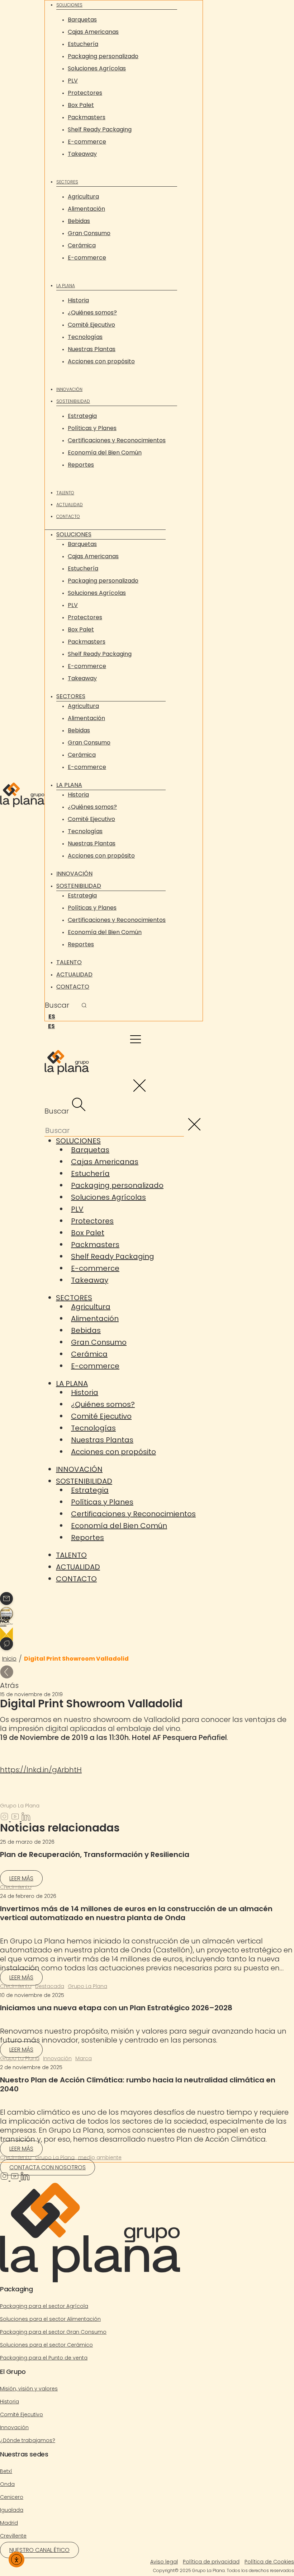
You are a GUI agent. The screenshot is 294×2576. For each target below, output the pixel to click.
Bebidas (79, 221)
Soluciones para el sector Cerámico (46, 2345)
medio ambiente (100, 2157)
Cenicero (12, 2497)
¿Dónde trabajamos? (28, 2440)
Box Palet (81, 105)
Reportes (81, 465)
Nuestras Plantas (92, 349)
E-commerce (87, 142)
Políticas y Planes (92, 428)
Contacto (68, 516)
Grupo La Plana (87, 1986)
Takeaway (82, 154)
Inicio (9, 1659)
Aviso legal (164, 2562)
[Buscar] (84, 1006)
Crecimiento (16, 1887)
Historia (78, 300)
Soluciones (69, 5)
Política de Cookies (269, 2562)
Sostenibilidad (73, 401)
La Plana (66, 286)
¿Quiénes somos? (92, 312)
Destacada (50, 1986)
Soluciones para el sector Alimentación (50, 2319)
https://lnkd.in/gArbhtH (41, 1770)
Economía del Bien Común (105, 452)
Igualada (12, 2510)
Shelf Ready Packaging (100, 129)
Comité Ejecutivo (91, 325)
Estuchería (83, 44)
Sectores (67, 182)
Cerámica (82, 245)
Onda (7, 2484)
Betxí (6, 2471)
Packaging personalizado (103, 56)
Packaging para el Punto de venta (44, 2358)
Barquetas (82, 20)
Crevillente (13, 2536)
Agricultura (83, 197)
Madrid (9, 2523)
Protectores (85, 93)
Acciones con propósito (101, 361)
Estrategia (82, 416)
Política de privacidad (211, 2562)
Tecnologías (85, 337)
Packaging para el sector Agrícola (44, 2306)
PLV (73, 81)
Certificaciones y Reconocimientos (117, 440)
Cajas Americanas (93, 32)
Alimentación (86, 209)
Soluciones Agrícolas (97, 68)
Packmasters (87, 117)
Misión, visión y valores (29, 2389)
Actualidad (70, 505)
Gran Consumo (89, 233)
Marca (84, 2058)
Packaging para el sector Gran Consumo (53, 2332)
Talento (65, 493)
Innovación (69, 389)
